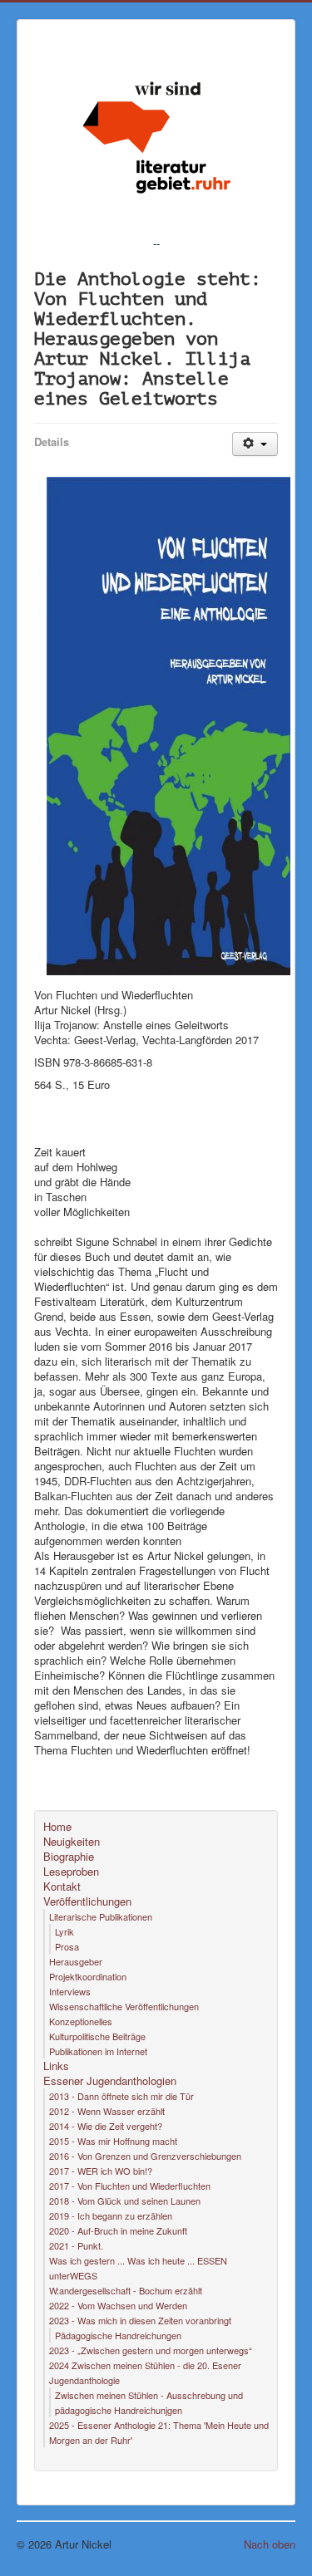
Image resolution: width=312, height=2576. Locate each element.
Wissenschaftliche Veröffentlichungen (124, 2006)
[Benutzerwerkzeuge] (255, 444)
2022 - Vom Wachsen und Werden (118, 2305)
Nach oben (270, 2544)
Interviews (70, 1991)
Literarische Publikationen (101, 1916)
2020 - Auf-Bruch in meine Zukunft (118, 2230)
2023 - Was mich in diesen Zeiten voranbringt (140, 2320)
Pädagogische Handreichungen (118, 2335)
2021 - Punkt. (76, 2245)
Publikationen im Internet (98, 2051)
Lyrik (64, 1931)
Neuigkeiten (72, 1842)
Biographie (69, 1857)
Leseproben (71, 1872)
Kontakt (62, 1887)
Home (57, 1827)
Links (56, 2066)
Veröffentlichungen (87, 1901)
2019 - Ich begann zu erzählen (111, 2215)
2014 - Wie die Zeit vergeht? (106, 2126)
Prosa (67, 1946)
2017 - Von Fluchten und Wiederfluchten (130, 2186)
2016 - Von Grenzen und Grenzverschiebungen (145, 2156)
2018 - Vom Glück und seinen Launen (125, 2201)
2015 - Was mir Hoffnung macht (113, 2141)
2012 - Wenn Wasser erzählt (107, 2111)
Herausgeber (76, 1961)
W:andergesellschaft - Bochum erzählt (126, 2290)
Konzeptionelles (81, 2021)
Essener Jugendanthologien (110, 2081)
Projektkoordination (88, 1976)
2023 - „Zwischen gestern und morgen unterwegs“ (151, 2350)
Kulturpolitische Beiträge (97, 2036)
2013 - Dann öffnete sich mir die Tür (121, 2096)
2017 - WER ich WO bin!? (101, 2171)
